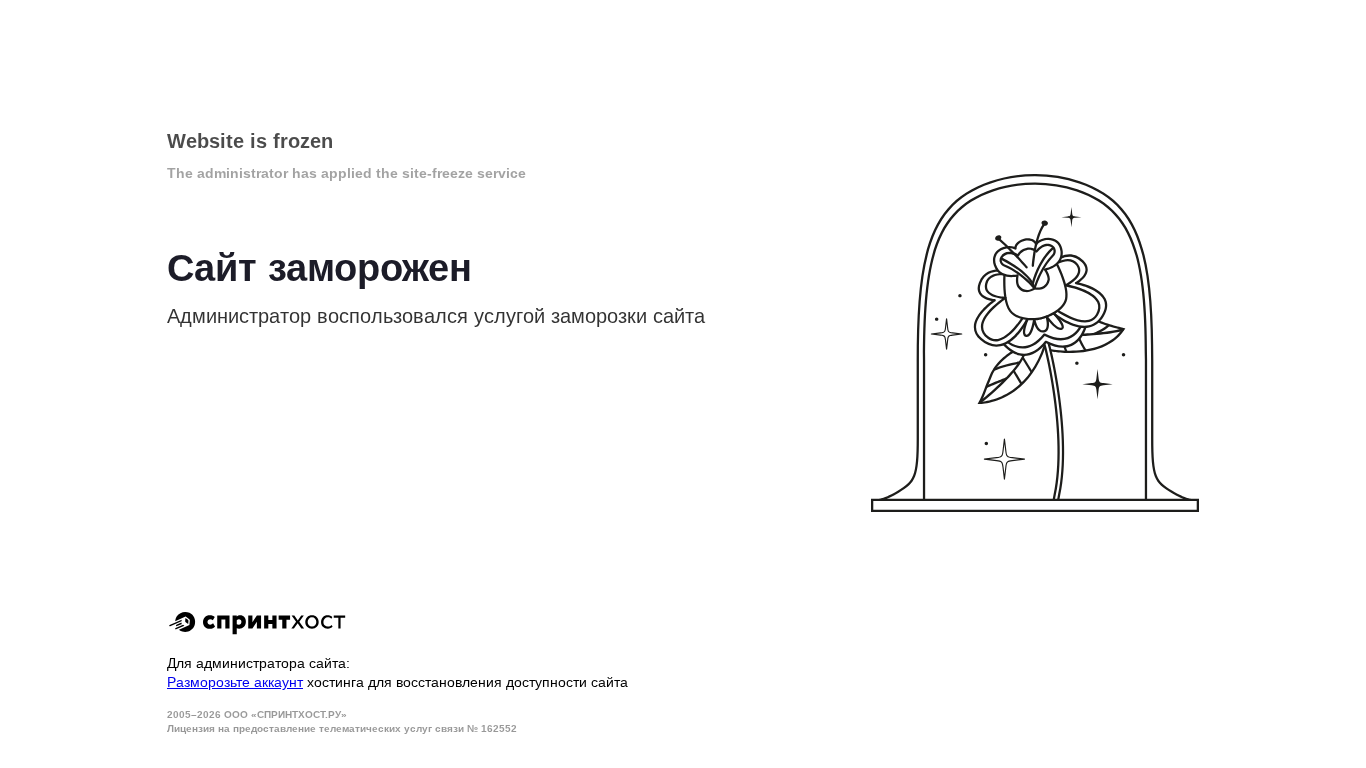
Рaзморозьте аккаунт (235, 682)
